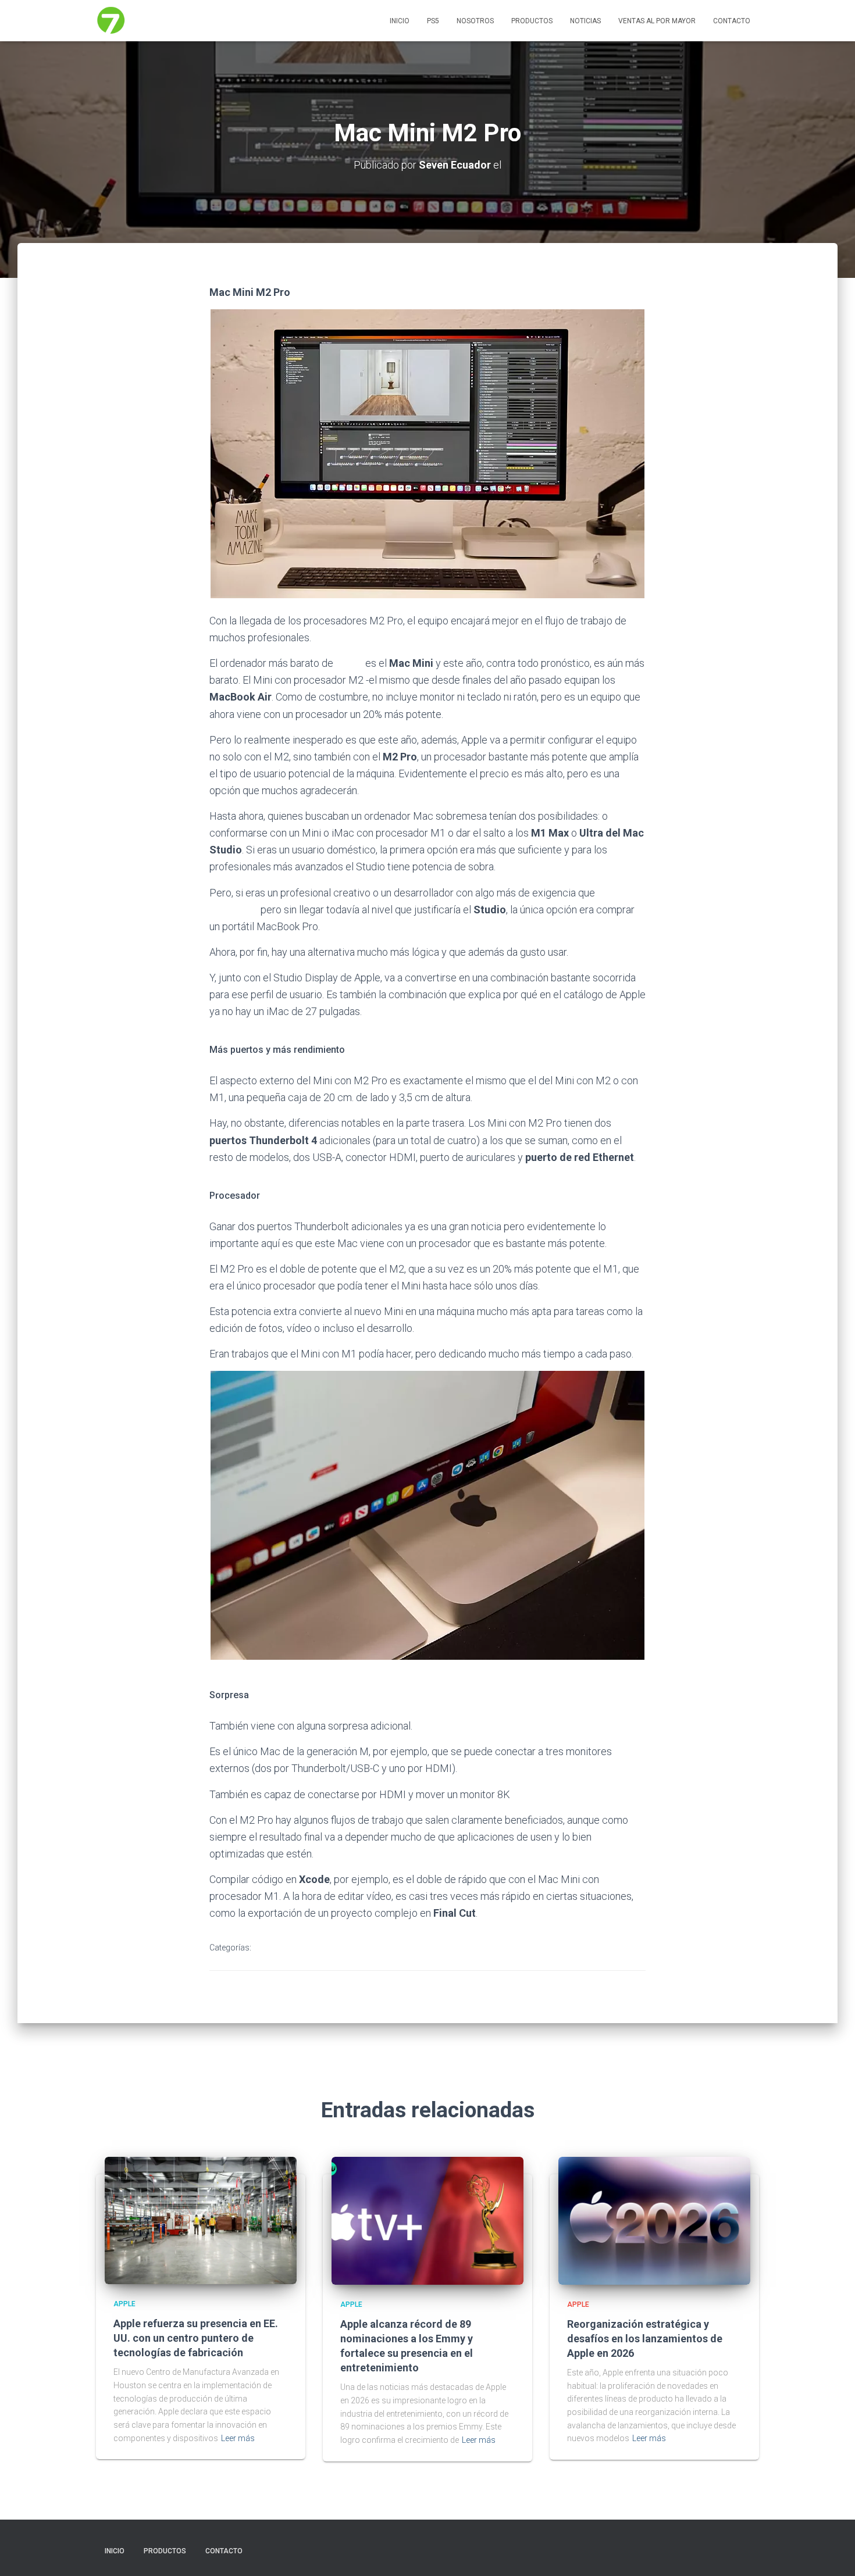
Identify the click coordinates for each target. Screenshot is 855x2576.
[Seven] (111, 21)
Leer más (238, 2438)
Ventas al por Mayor (657, 21)
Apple (273, 1948)
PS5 (433, 21)
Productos (532, 21)
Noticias (585, 21)
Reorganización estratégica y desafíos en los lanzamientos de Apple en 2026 (645, 2339)
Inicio (400, 21)
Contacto (732, 21)
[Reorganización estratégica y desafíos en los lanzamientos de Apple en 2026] (654, 2220)
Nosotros (475, 21)
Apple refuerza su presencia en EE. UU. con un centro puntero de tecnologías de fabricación (196, 2338)
